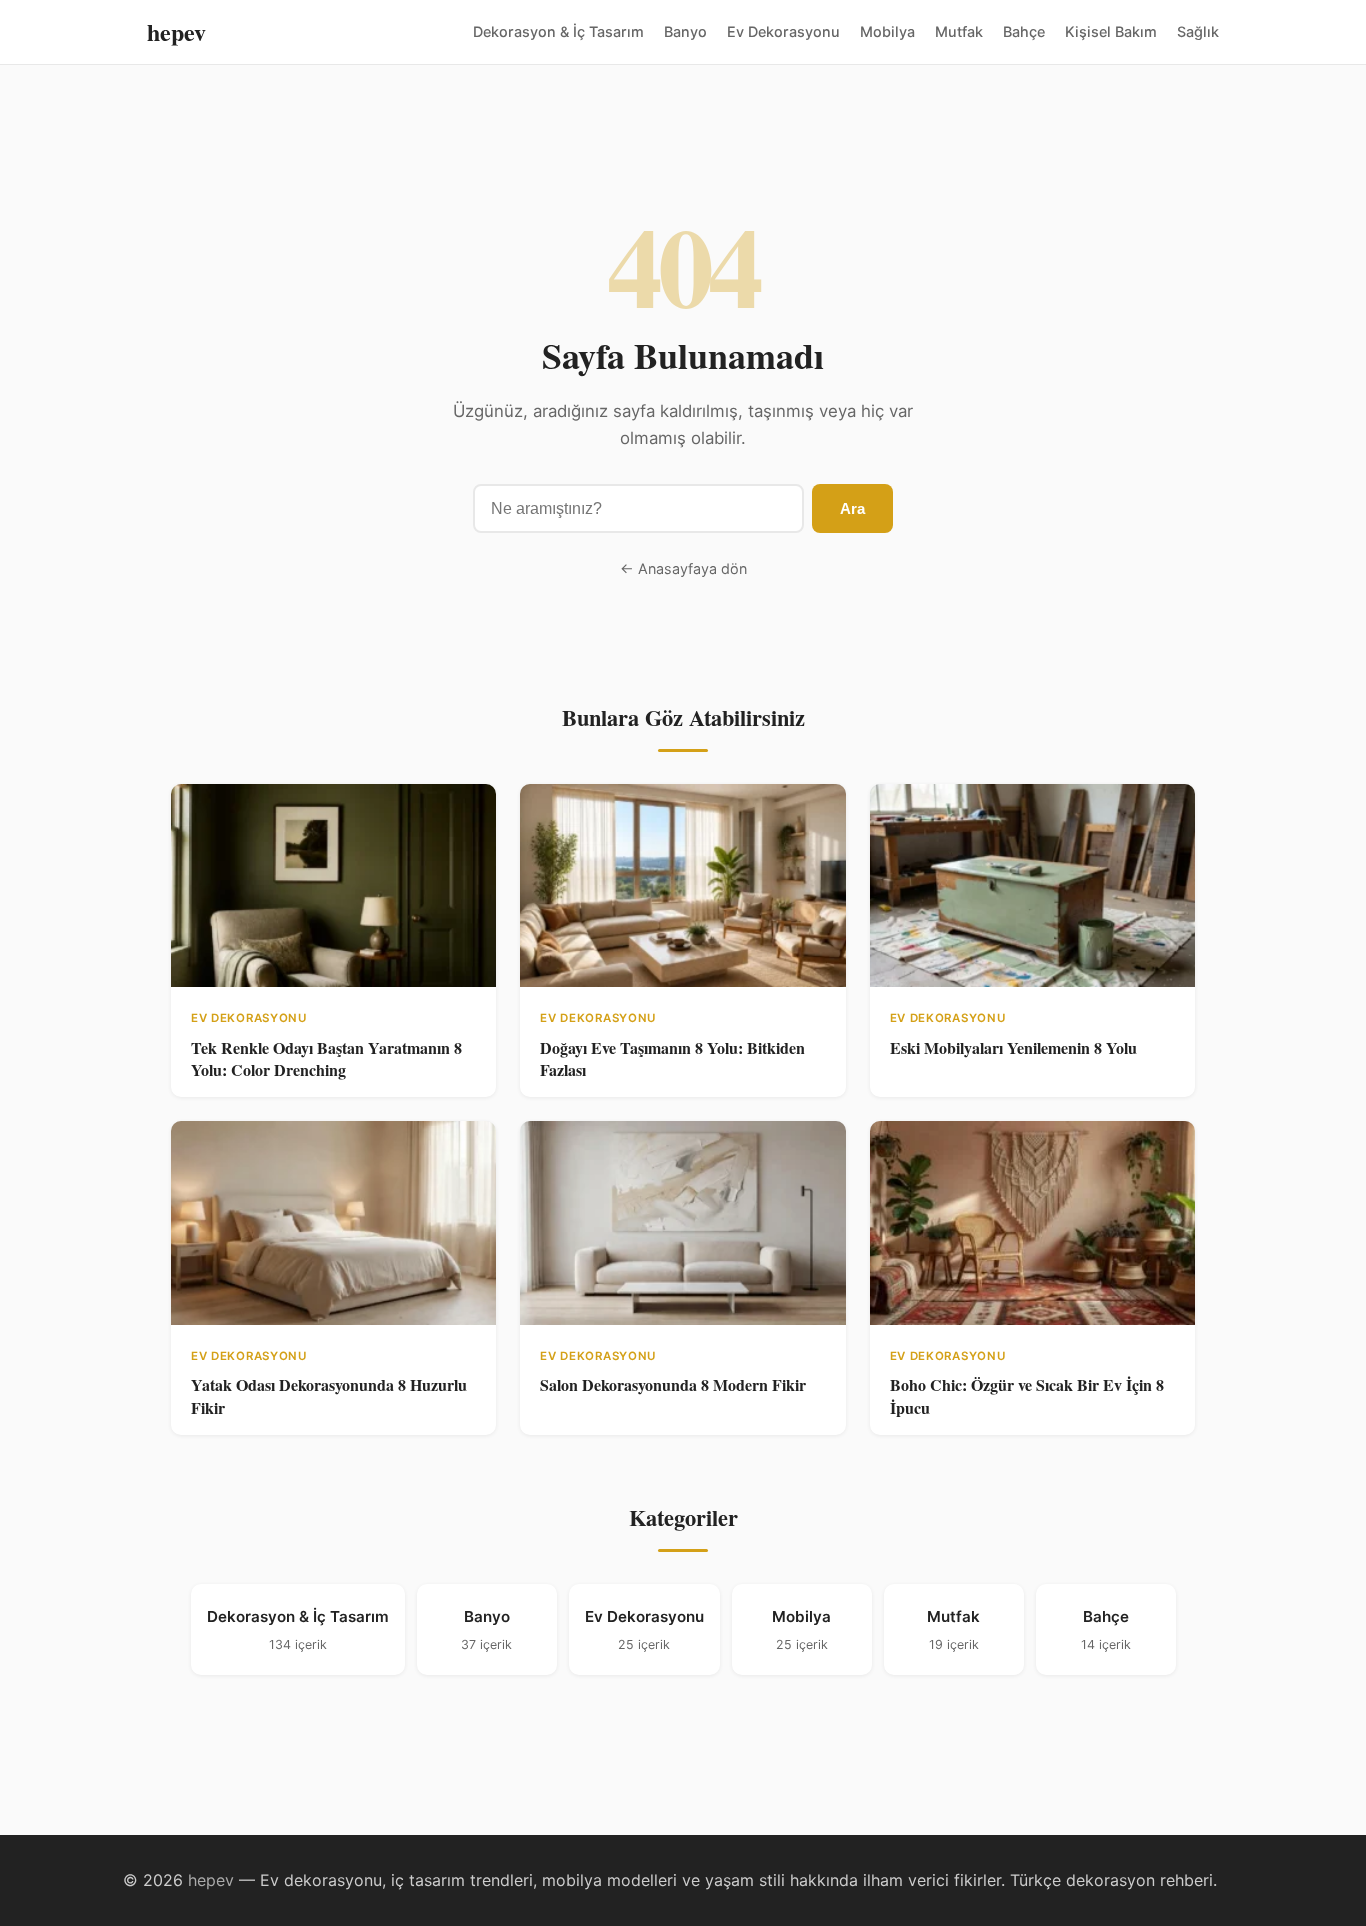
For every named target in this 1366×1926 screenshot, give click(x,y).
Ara (852, 508)
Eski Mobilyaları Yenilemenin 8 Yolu (1013, 1047)
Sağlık (1198, 31)
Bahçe (1024, 31)
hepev (176, 31)
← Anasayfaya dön (683, 568)
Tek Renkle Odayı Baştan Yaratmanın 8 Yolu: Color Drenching (326, 1058)
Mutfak (959, 31)
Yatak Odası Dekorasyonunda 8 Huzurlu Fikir (329, 1395)
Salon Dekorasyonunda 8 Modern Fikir (673, 1384)
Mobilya (887, 31)
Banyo (685, 31)
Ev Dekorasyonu (783, 31)
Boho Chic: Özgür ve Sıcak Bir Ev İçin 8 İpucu (1027, 1395)
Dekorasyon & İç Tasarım (558, 31)
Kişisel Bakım (1111, 31)
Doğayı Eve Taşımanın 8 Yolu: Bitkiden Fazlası (672, 1058)
